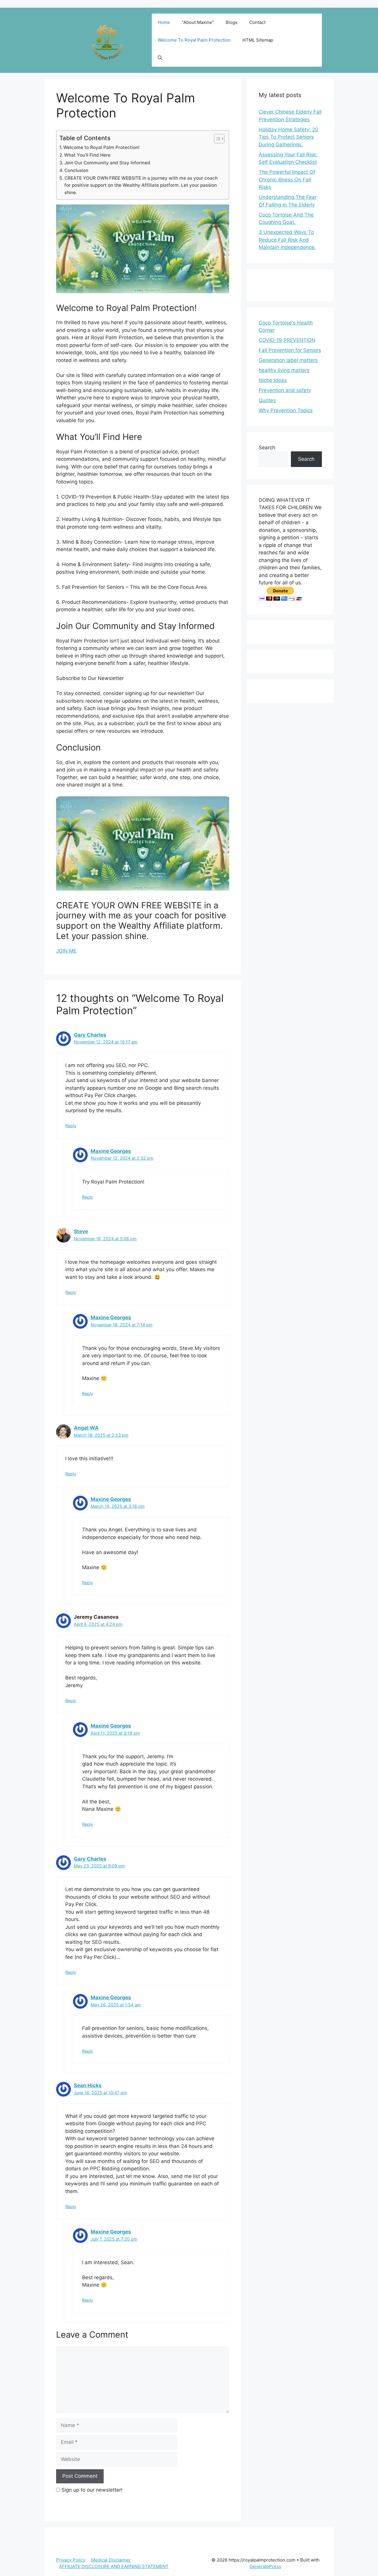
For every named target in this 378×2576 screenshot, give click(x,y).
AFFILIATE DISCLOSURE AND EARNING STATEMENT (114, 2566)
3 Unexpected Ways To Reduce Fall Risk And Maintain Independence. (287, 240)
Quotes (267, 400)
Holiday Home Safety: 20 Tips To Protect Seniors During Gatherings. (289, 137)
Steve (81, 1231)
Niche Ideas (273, 380)
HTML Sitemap (258, 40)
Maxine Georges (111, 1151)
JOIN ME (66, 951)
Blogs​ (232, 22)
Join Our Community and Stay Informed (107, 163)
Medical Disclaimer (111, 2560)
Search (267, 448)
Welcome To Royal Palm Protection (194, 40)
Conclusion (76, 170)
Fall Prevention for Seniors (290, 350)
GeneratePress (265, 2566)
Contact (257, 22)
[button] (160, 58)
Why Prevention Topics (286, 410)
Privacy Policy (71, 2560)
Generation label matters (288, 360)
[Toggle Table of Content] (216, 139)
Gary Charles (90, 1035)
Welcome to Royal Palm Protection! (101, 147)
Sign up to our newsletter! (92, 2490)
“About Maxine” (198, 22)
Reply (71, 1126)
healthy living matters (284, 370)
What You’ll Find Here (87, 155)
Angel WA (86, 1428)
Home (164, 22)
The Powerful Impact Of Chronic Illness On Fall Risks (287, 180)
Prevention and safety (285, 390)
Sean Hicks (88, 2085)
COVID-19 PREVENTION (287, 340)
